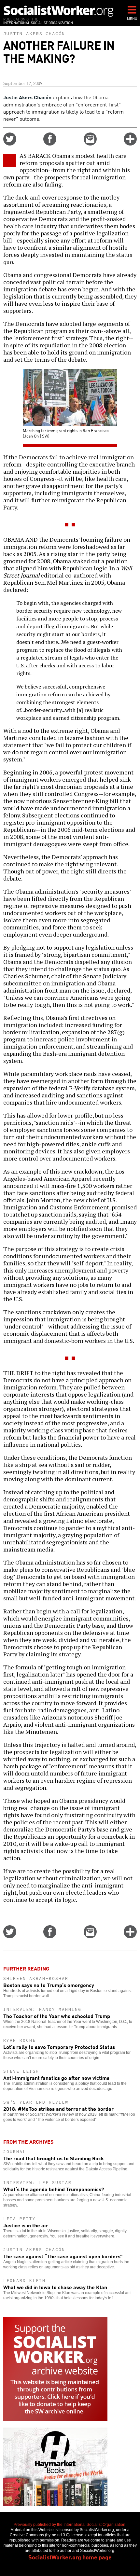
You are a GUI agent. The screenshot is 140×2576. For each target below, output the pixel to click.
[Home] (59, 11)
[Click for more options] (130, 143)
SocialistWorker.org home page (70, 2557)
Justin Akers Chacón (34, 34)
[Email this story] (90, 143)
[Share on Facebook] (50, 143)
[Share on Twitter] (10, 143)
